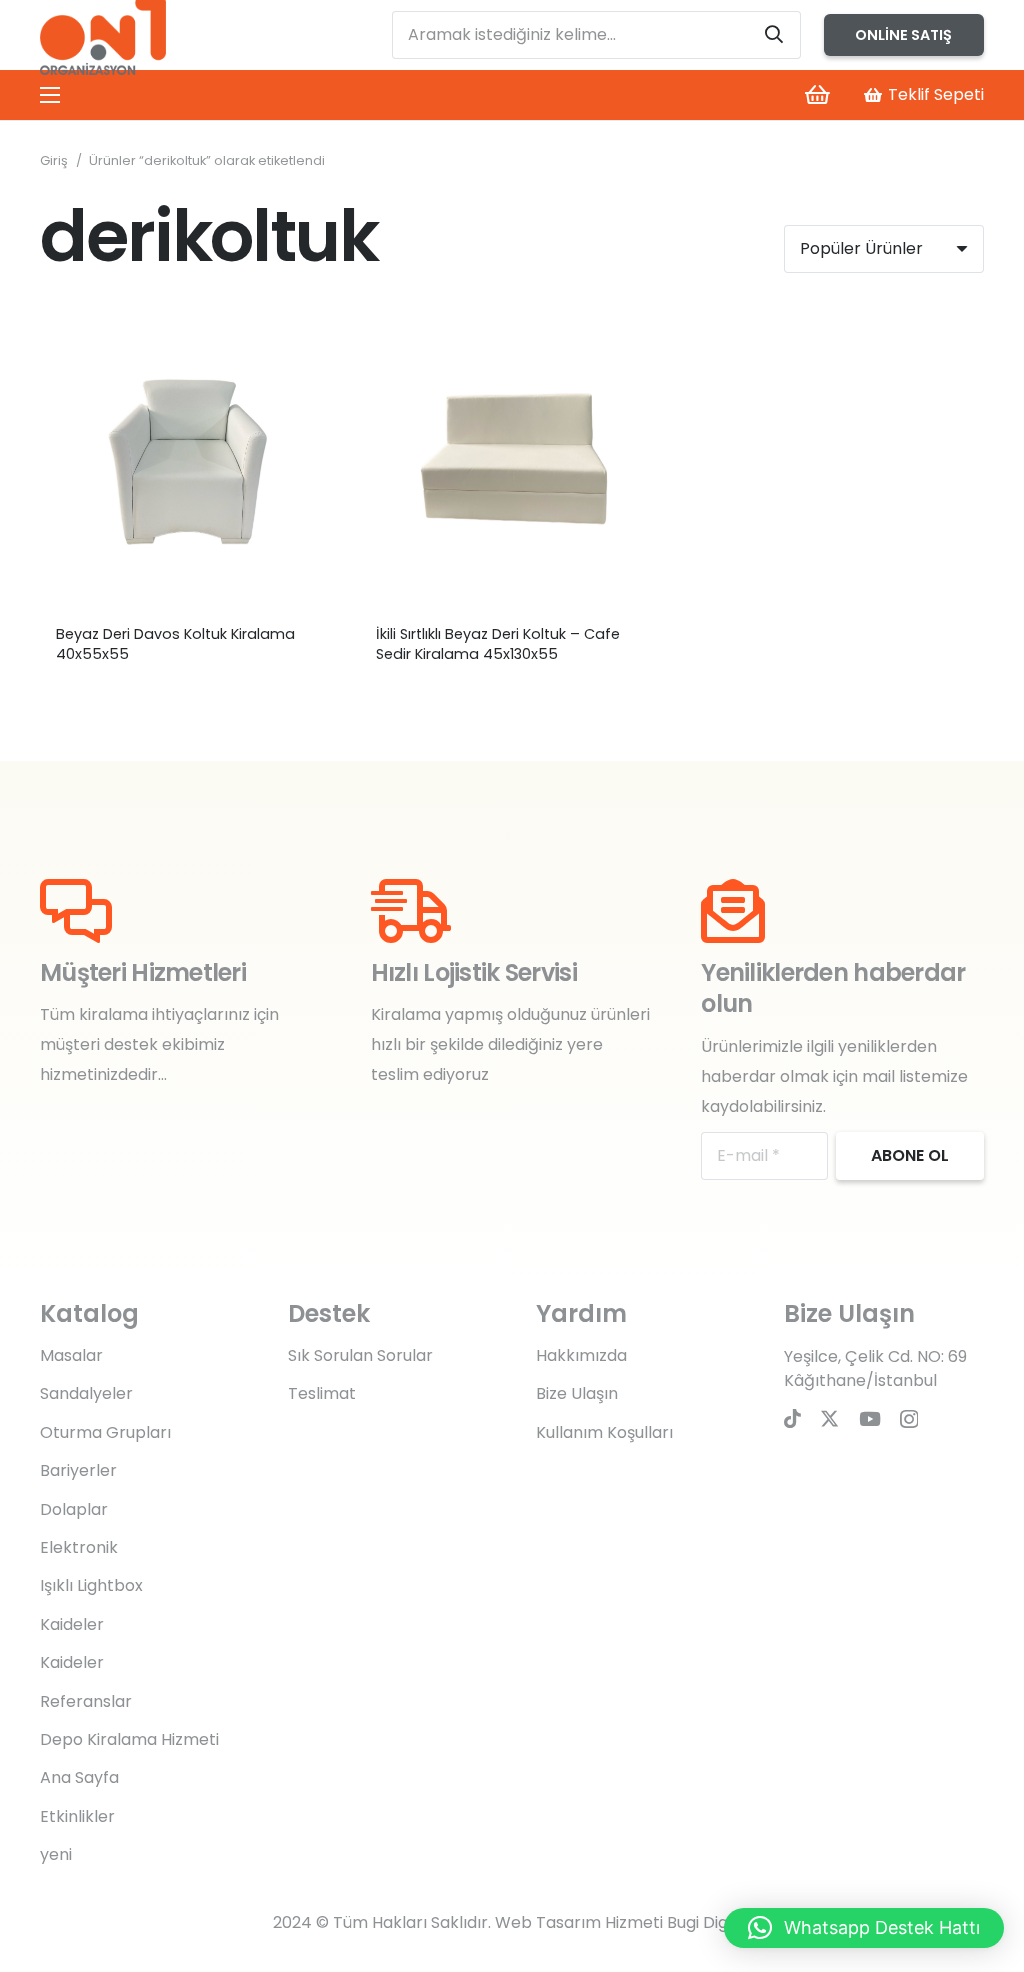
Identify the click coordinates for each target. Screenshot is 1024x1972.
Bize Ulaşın (577, 1393)
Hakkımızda (581, 1355)
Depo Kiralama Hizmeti (129, 1739)
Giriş (54, 160)
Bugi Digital (709, 1922)
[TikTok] (792, 1418)
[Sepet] (817, 95)
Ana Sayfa (79, 1777)
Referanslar (86, 1701)
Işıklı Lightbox (91, 1585)
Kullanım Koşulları (604, 1432)
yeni (56, 1854)
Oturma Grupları (105, 1432)
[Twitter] (829, 1418)
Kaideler (72, 1624)
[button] (864, 1928)
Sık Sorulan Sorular (360, 1355)
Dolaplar (74, 1509)
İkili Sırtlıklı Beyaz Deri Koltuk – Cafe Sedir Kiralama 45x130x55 (498, 644)
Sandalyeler (86, 1393)
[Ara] (774, 35)
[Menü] (50, 95)
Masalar (71, 1355)
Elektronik (79, 1547)
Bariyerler (78, 1470)
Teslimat (322, 1393)
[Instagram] (909, 1419)
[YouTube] (870, 1418)
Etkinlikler (77, 1816)
